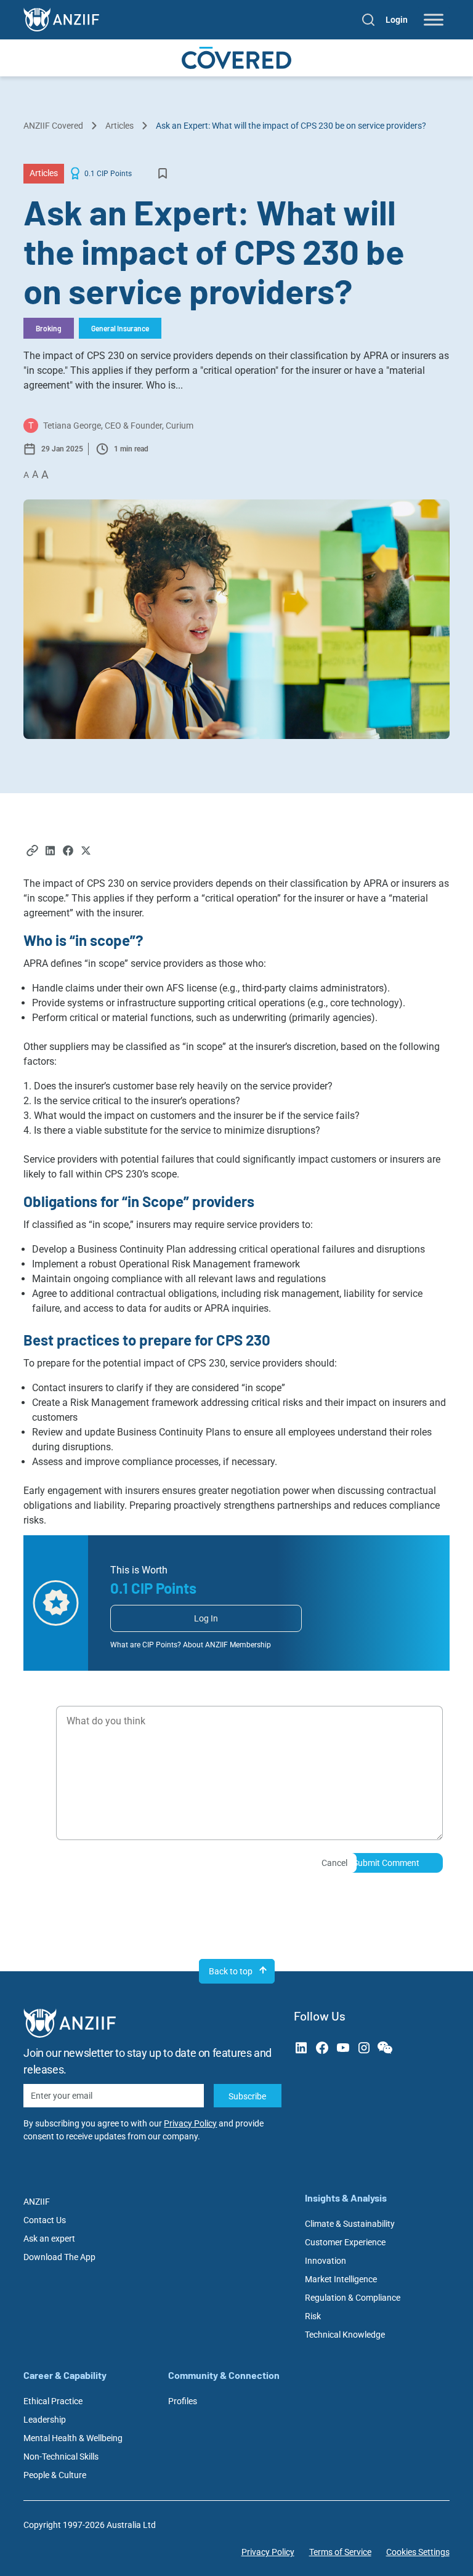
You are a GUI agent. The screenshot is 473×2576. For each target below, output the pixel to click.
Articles (119, 126)
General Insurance (120, 328)
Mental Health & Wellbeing (73, 2438)
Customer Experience (345, 2242)
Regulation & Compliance (353, 2298)
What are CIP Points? (146, 1645)
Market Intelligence (341, 2279)
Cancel (334, 1863)
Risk (313, 2316)
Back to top (231, 1971)
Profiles (183, 2401)
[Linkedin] (50, 852)
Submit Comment (386, 1863)
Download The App (59, 2257)
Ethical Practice (53, 2401)
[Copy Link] (32, 852)
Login (397, 20)
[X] (86, 852)
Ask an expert (49, 2239)
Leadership (45, 2420)
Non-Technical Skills (61, 2457)
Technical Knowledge (345, 2335)
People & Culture (55, 2475)
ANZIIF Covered (53, 126)
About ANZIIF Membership (227, 1645)
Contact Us (45, 2220)
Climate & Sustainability (350, 2224)
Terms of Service (340, 2552)
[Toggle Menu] (434, 20)
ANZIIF (37, 2202)
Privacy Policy (190, 2123)
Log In (206, 1618)
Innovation (325, 2261)
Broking (49, 328)
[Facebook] (68, 852)
